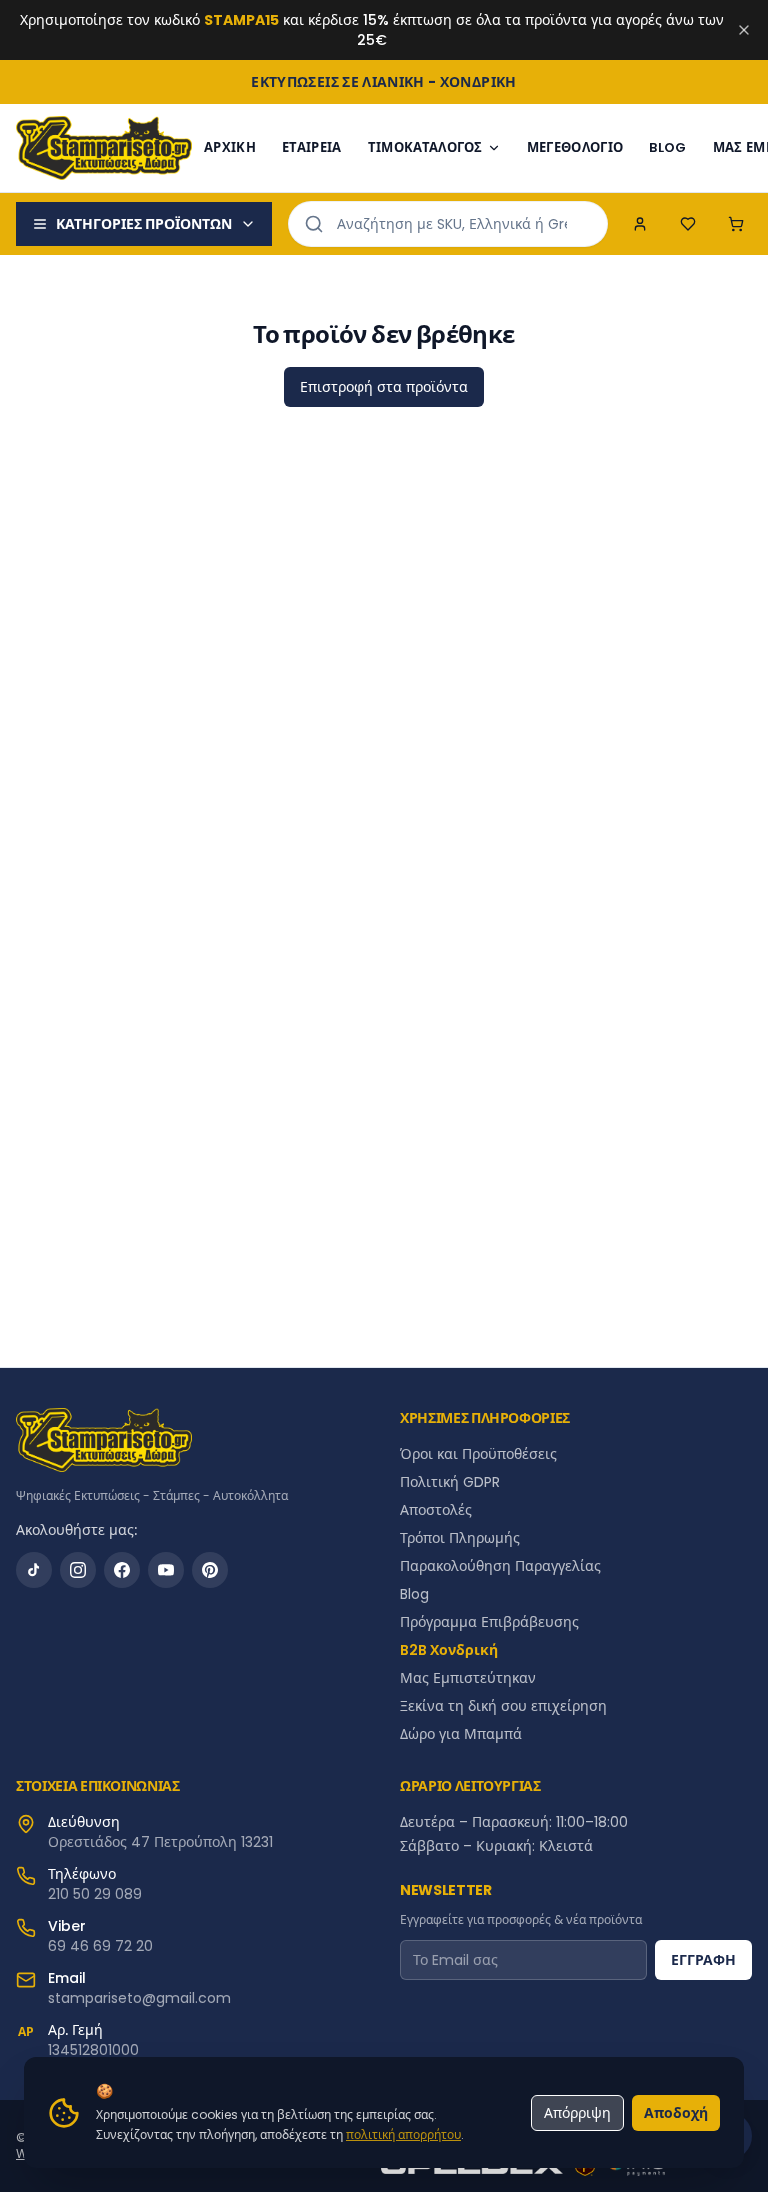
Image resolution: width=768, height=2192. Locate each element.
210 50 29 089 (95, 1894)
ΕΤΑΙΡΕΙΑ (312, 147)
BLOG (667, 147)
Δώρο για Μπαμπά (461, 1734)
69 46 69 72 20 (100, 1946)
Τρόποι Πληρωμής (460, 1538)
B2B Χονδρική (449, 1650)
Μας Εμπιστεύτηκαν (468, 1678)
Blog (414, 1594)
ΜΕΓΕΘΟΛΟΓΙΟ (575, 147)
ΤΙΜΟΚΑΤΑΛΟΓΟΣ (425, 147)
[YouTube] (166, 1570)
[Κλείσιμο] (744, 30)
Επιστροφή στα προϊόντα (384, 387)
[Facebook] (122, 1570)
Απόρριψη (577, 2113)
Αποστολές (436, 1510)
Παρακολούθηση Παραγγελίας (500, 1566)
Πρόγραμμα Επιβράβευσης (489, 1622)
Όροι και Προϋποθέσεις (478, 1454)
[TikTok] (34, 1570)
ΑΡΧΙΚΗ (230, 147)
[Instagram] (78, 1570)
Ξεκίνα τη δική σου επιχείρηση (503, 1706)
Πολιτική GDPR (450, 1482)
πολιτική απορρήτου (403, 2134)
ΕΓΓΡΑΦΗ (703, 1960)
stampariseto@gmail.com (139, 1998)
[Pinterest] (210, 1570)
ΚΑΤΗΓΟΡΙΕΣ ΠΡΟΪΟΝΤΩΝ (144, 224)
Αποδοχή (676, 2113)
